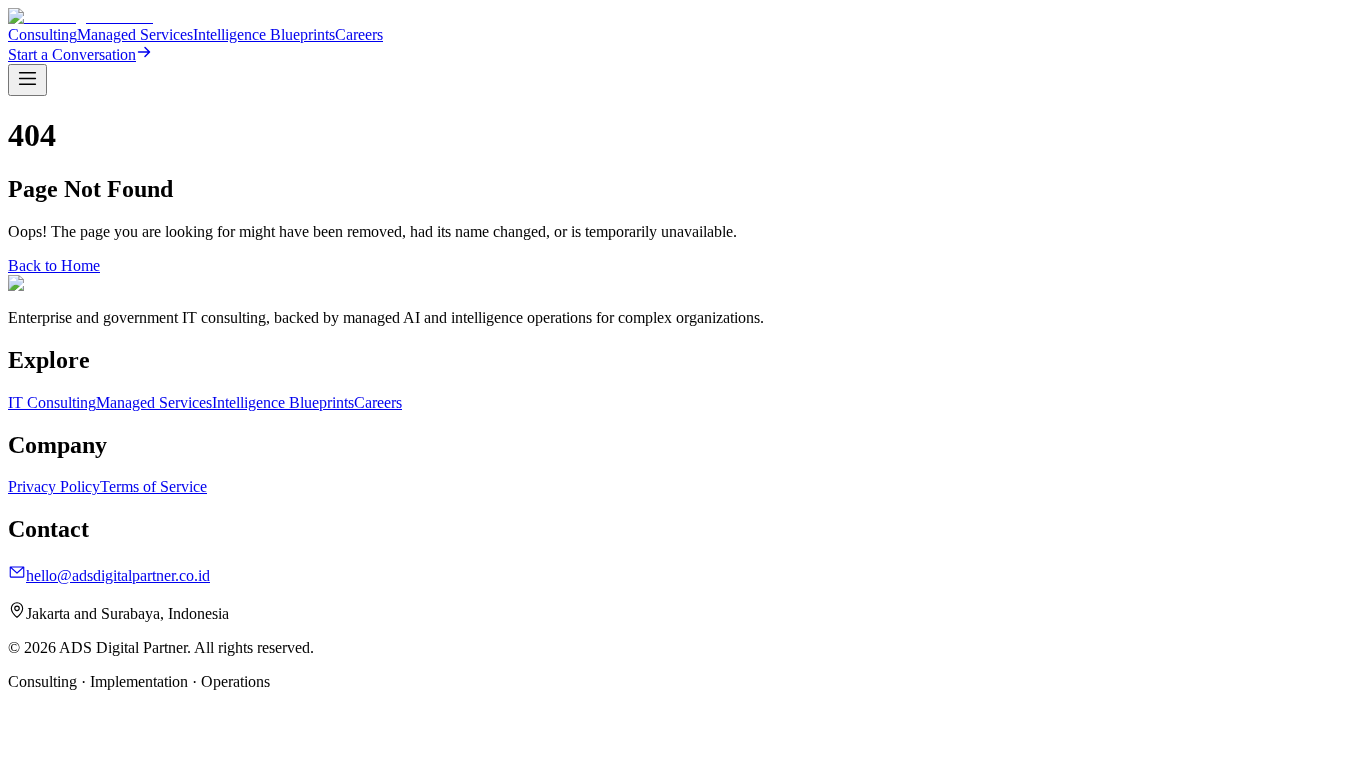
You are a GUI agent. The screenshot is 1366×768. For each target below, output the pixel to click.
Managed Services (135, 34)
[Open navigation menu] (27, 80)
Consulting (42, 34)
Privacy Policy (54, 486)
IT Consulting (52, 402)
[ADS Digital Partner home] (80, 16)
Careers (359, 34)
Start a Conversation (72, 54)
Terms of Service (153, 486)
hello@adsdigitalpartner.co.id (118, 575)
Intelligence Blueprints (264, 34)
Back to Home (54, 265)
